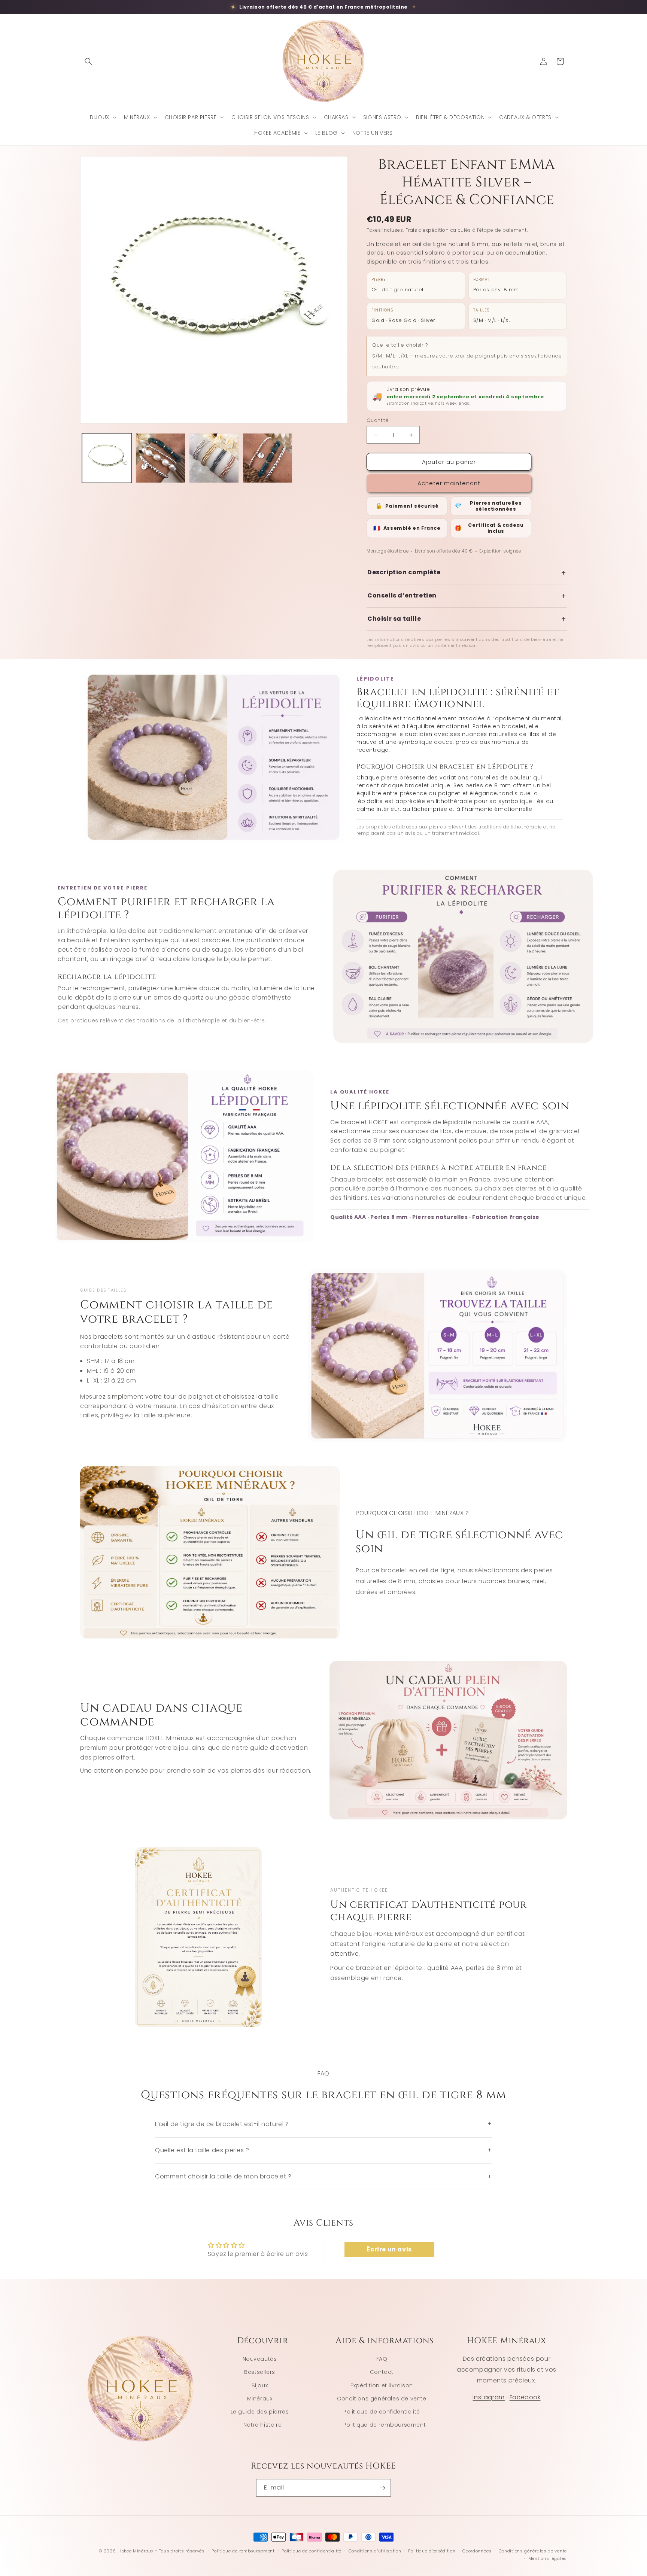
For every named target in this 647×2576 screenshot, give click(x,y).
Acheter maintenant (449, 483)
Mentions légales (548, 2558)
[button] (88, 61)
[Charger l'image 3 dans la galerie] (214, 458)
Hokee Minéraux (136, 2551)
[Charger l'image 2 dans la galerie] (160, 458)
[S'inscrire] (382, 2488)
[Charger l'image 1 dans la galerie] (107, 458)
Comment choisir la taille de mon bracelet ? (323, 2176)
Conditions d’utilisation (375, 2551)
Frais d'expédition (427, 230)
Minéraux (260, 2399)
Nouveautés (260, 2359)
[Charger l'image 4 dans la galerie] (268, 458)
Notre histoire (262, 2425)
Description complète (467, 573)
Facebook (525, 2397)
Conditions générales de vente (382, 2399)
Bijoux (260, 2385)
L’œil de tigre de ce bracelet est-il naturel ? (323, 2124)
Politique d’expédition (432, 2551)
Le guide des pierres (260, 2412)
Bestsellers (260, 2372)
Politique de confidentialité (382, 2412)
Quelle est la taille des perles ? (323, 2150)
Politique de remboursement (385, 2425)
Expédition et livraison (382, 2385)
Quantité (378, 420)
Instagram (488, 2397)
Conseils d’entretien (467, 596)
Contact (382, 2372)
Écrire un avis (389, 2249)
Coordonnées (477, 2551)
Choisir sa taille (467, 619)
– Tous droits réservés (180, 2551)
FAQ (382, 2359)
